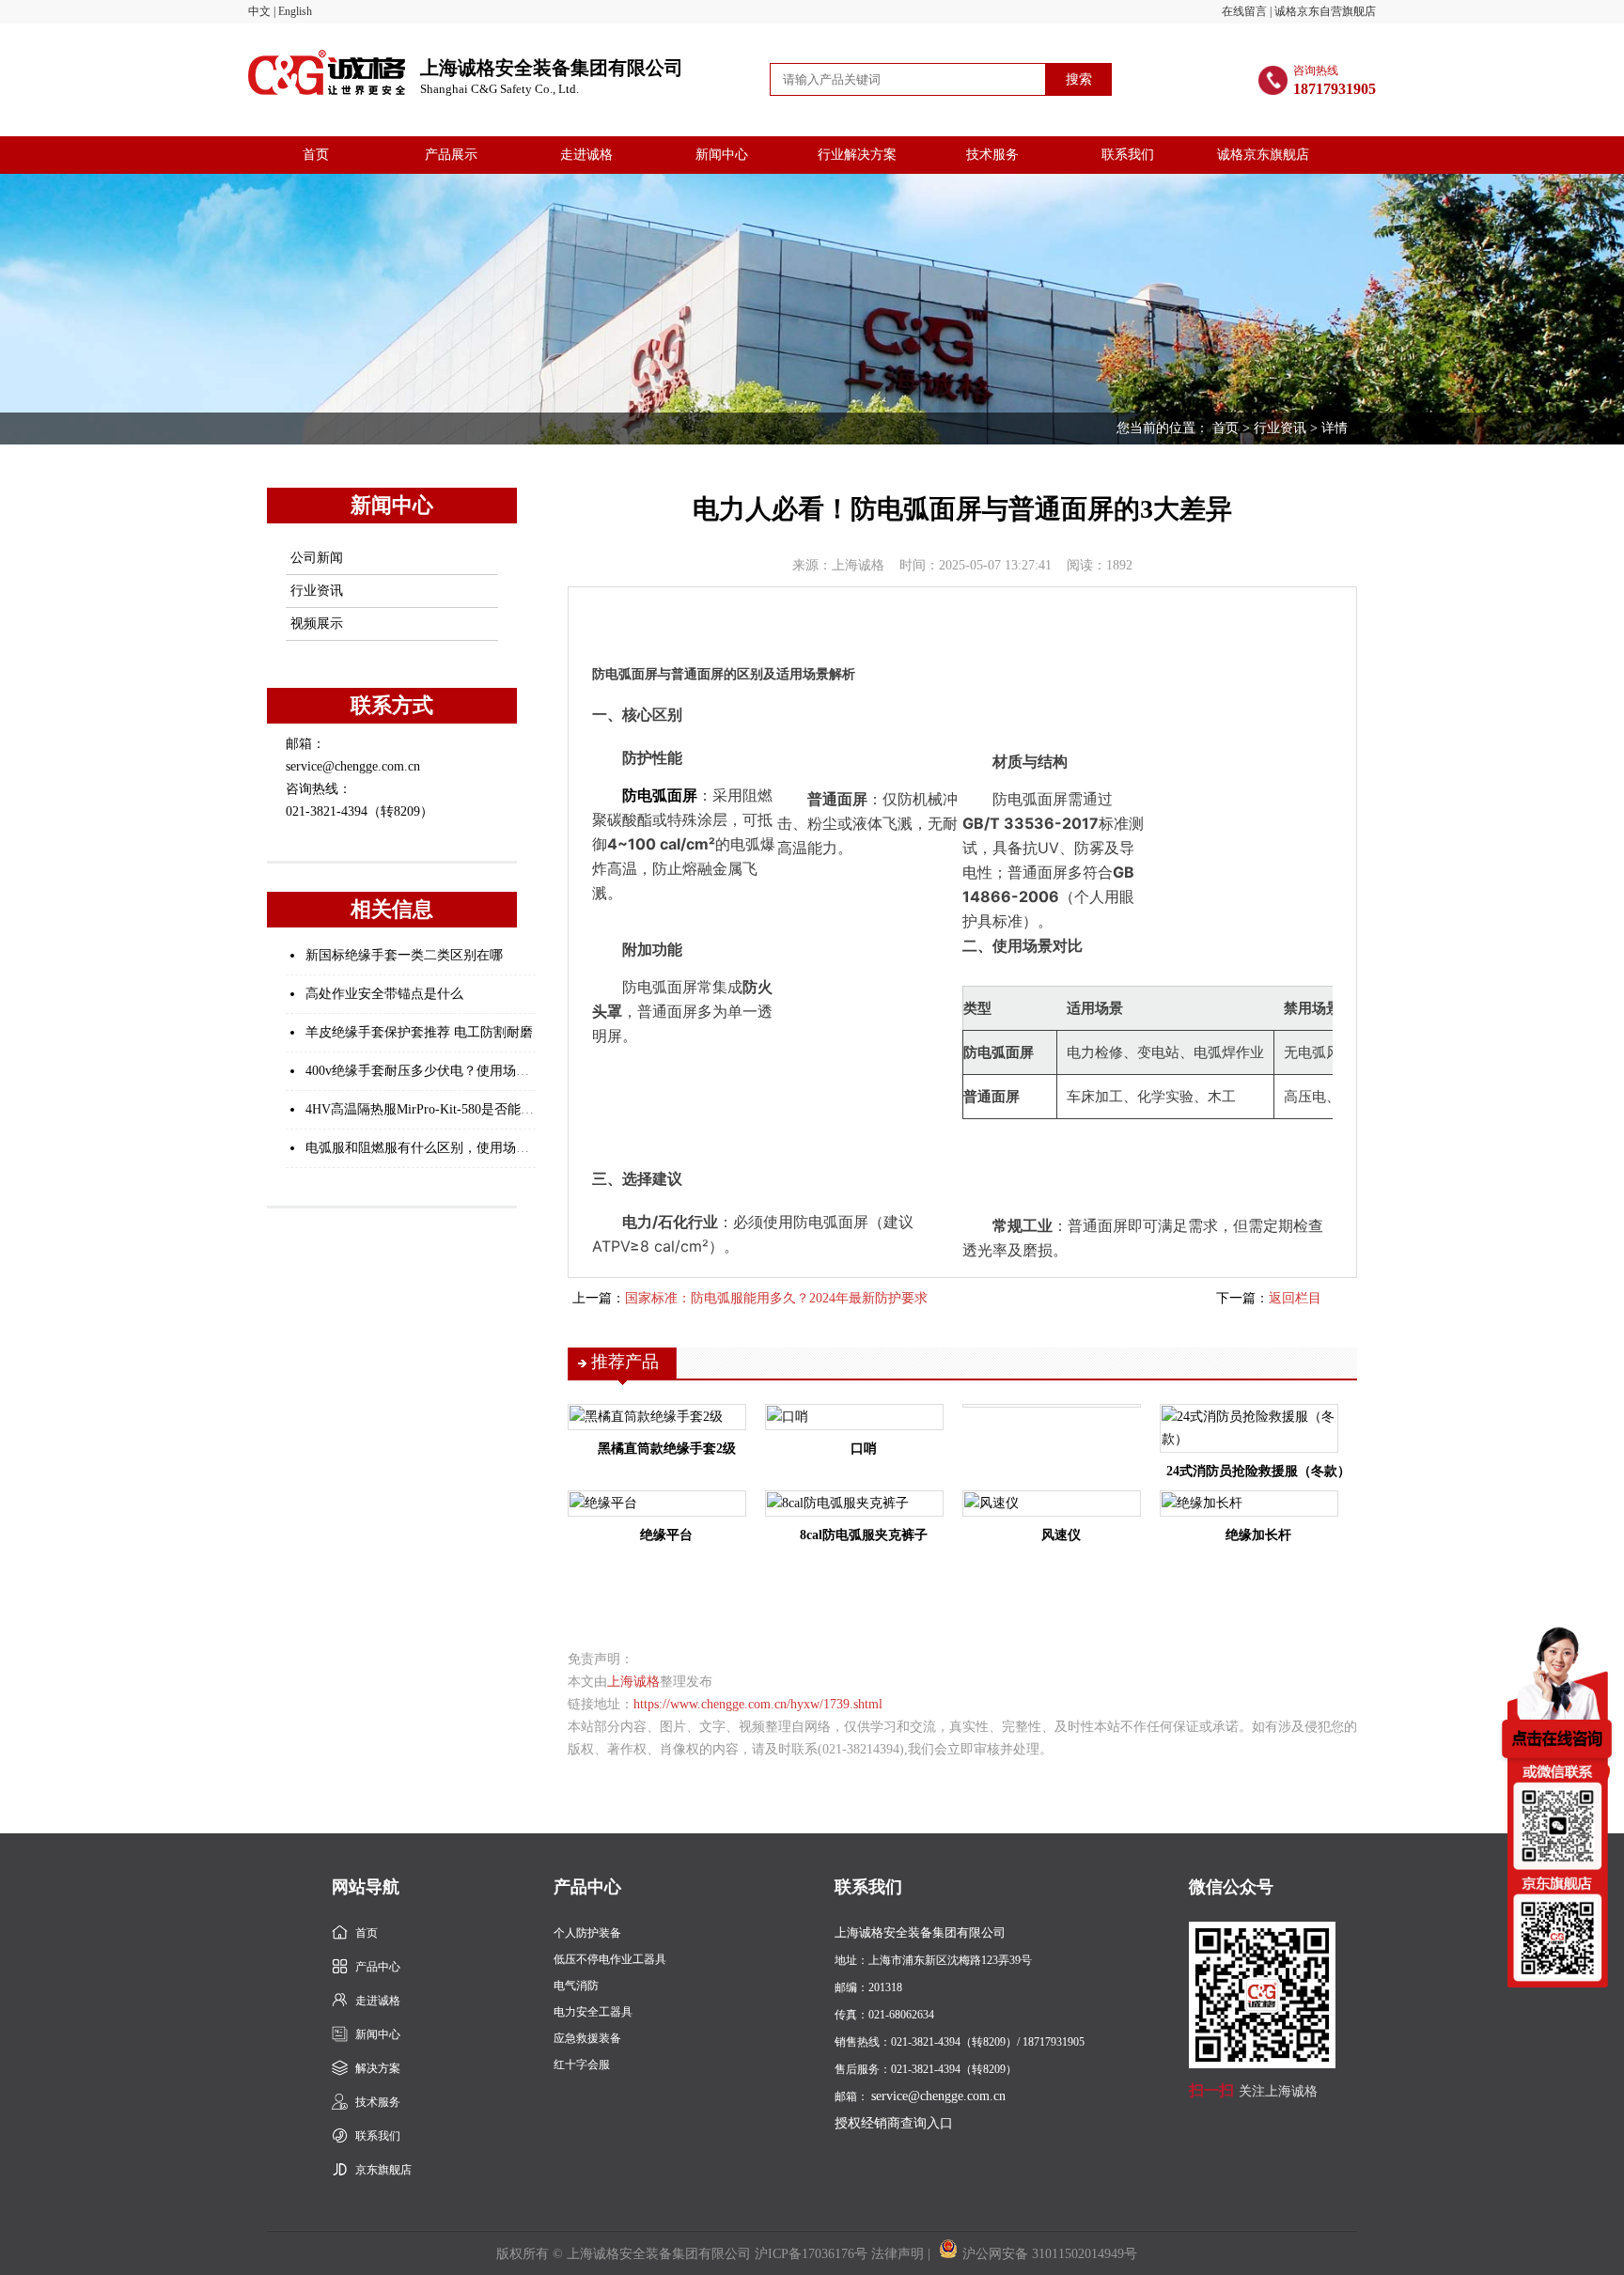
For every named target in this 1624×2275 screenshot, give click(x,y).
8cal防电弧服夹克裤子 (864, 1535)
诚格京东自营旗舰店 (1325, 11)
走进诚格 (586, 155)
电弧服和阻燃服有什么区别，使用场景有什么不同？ (457, 1148)
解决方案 (378, 2068)
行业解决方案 (857, 155)
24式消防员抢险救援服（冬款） (1258, 1471)
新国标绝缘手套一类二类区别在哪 (404, 955)
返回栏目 (1295, 1298)
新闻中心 (722, 155)
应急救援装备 (587, 2038)
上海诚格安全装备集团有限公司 (552, 77)
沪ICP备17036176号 (811, 2254)
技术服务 (992, 155)
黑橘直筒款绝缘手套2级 (667, 1449)
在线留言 (1244, 11)
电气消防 (576, 1986)
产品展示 (451, 155)
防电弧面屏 (660, 795)
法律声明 (898, 2254)
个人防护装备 (587, 1933)
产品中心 (378, 1967)
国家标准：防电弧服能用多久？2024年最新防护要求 (776, 1298)
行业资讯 (1280, 428)
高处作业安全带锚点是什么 (384, 994)
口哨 (864, 1449)
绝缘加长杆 (1258, 1535)
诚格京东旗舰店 (1263, 155)
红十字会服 (582, 2065)
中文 (259, 11)
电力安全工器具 (593, 2012)
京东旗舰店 (383, 2170)
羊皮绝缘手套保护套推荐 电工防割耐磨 (419, 1032)
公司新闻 (317, 558)
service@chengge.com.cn (938, 2096)
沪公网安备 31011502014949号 (1050, 2254)
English (295, 11)
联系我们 (1128, 155)
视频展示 (317, 623)
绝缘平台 (666, 1535)
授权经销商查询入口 (894, 2123)
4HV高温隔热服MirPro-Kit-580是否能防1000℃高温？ (459, 1109)
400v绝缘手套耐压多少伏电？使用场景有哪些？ (444, 1071)
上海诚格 (633, 1682)
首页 (316, 155)
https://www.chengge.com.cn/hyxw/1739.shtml (758, 1704)
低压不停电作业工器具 (610, 1959)
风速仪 (1061, 1535)
